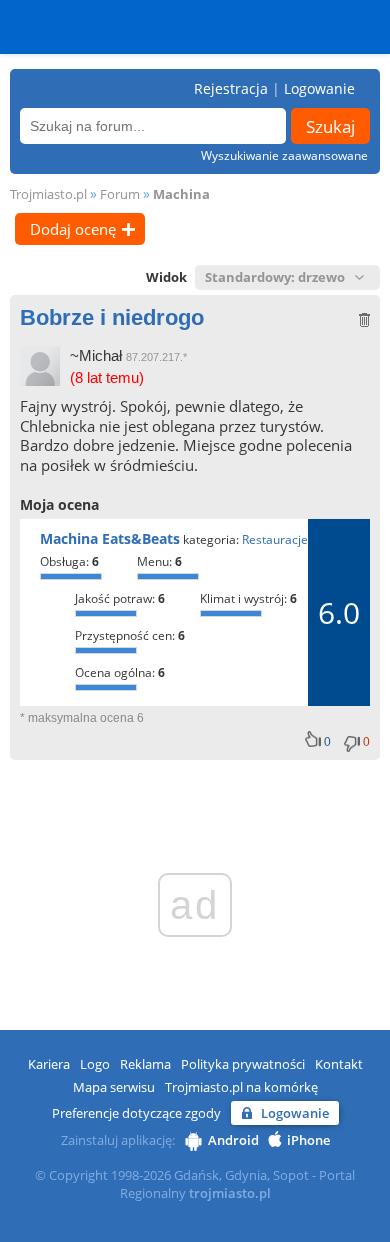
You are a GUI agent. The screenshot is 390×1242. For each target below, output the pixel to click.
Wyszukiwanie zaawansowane (284, 155)
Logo (95, 1064)
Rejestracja (231, 88)
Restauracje (275, 539)
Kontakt (339, 1064)
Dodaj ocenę (73, 229)
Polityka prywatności (243, 1064)
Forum (120, 194)
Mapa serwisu (114, 1087)
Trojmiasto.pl (48, 194)
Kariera (49, 1064)
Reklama (145, 1064)
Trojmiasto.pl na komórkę (241, 1087)
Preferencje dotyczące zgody (136, 1113)
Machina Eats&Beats (110, 538)
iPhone (308, 1140)
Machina (181, 194)
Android (233, 1140)
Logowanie (319, 88)
